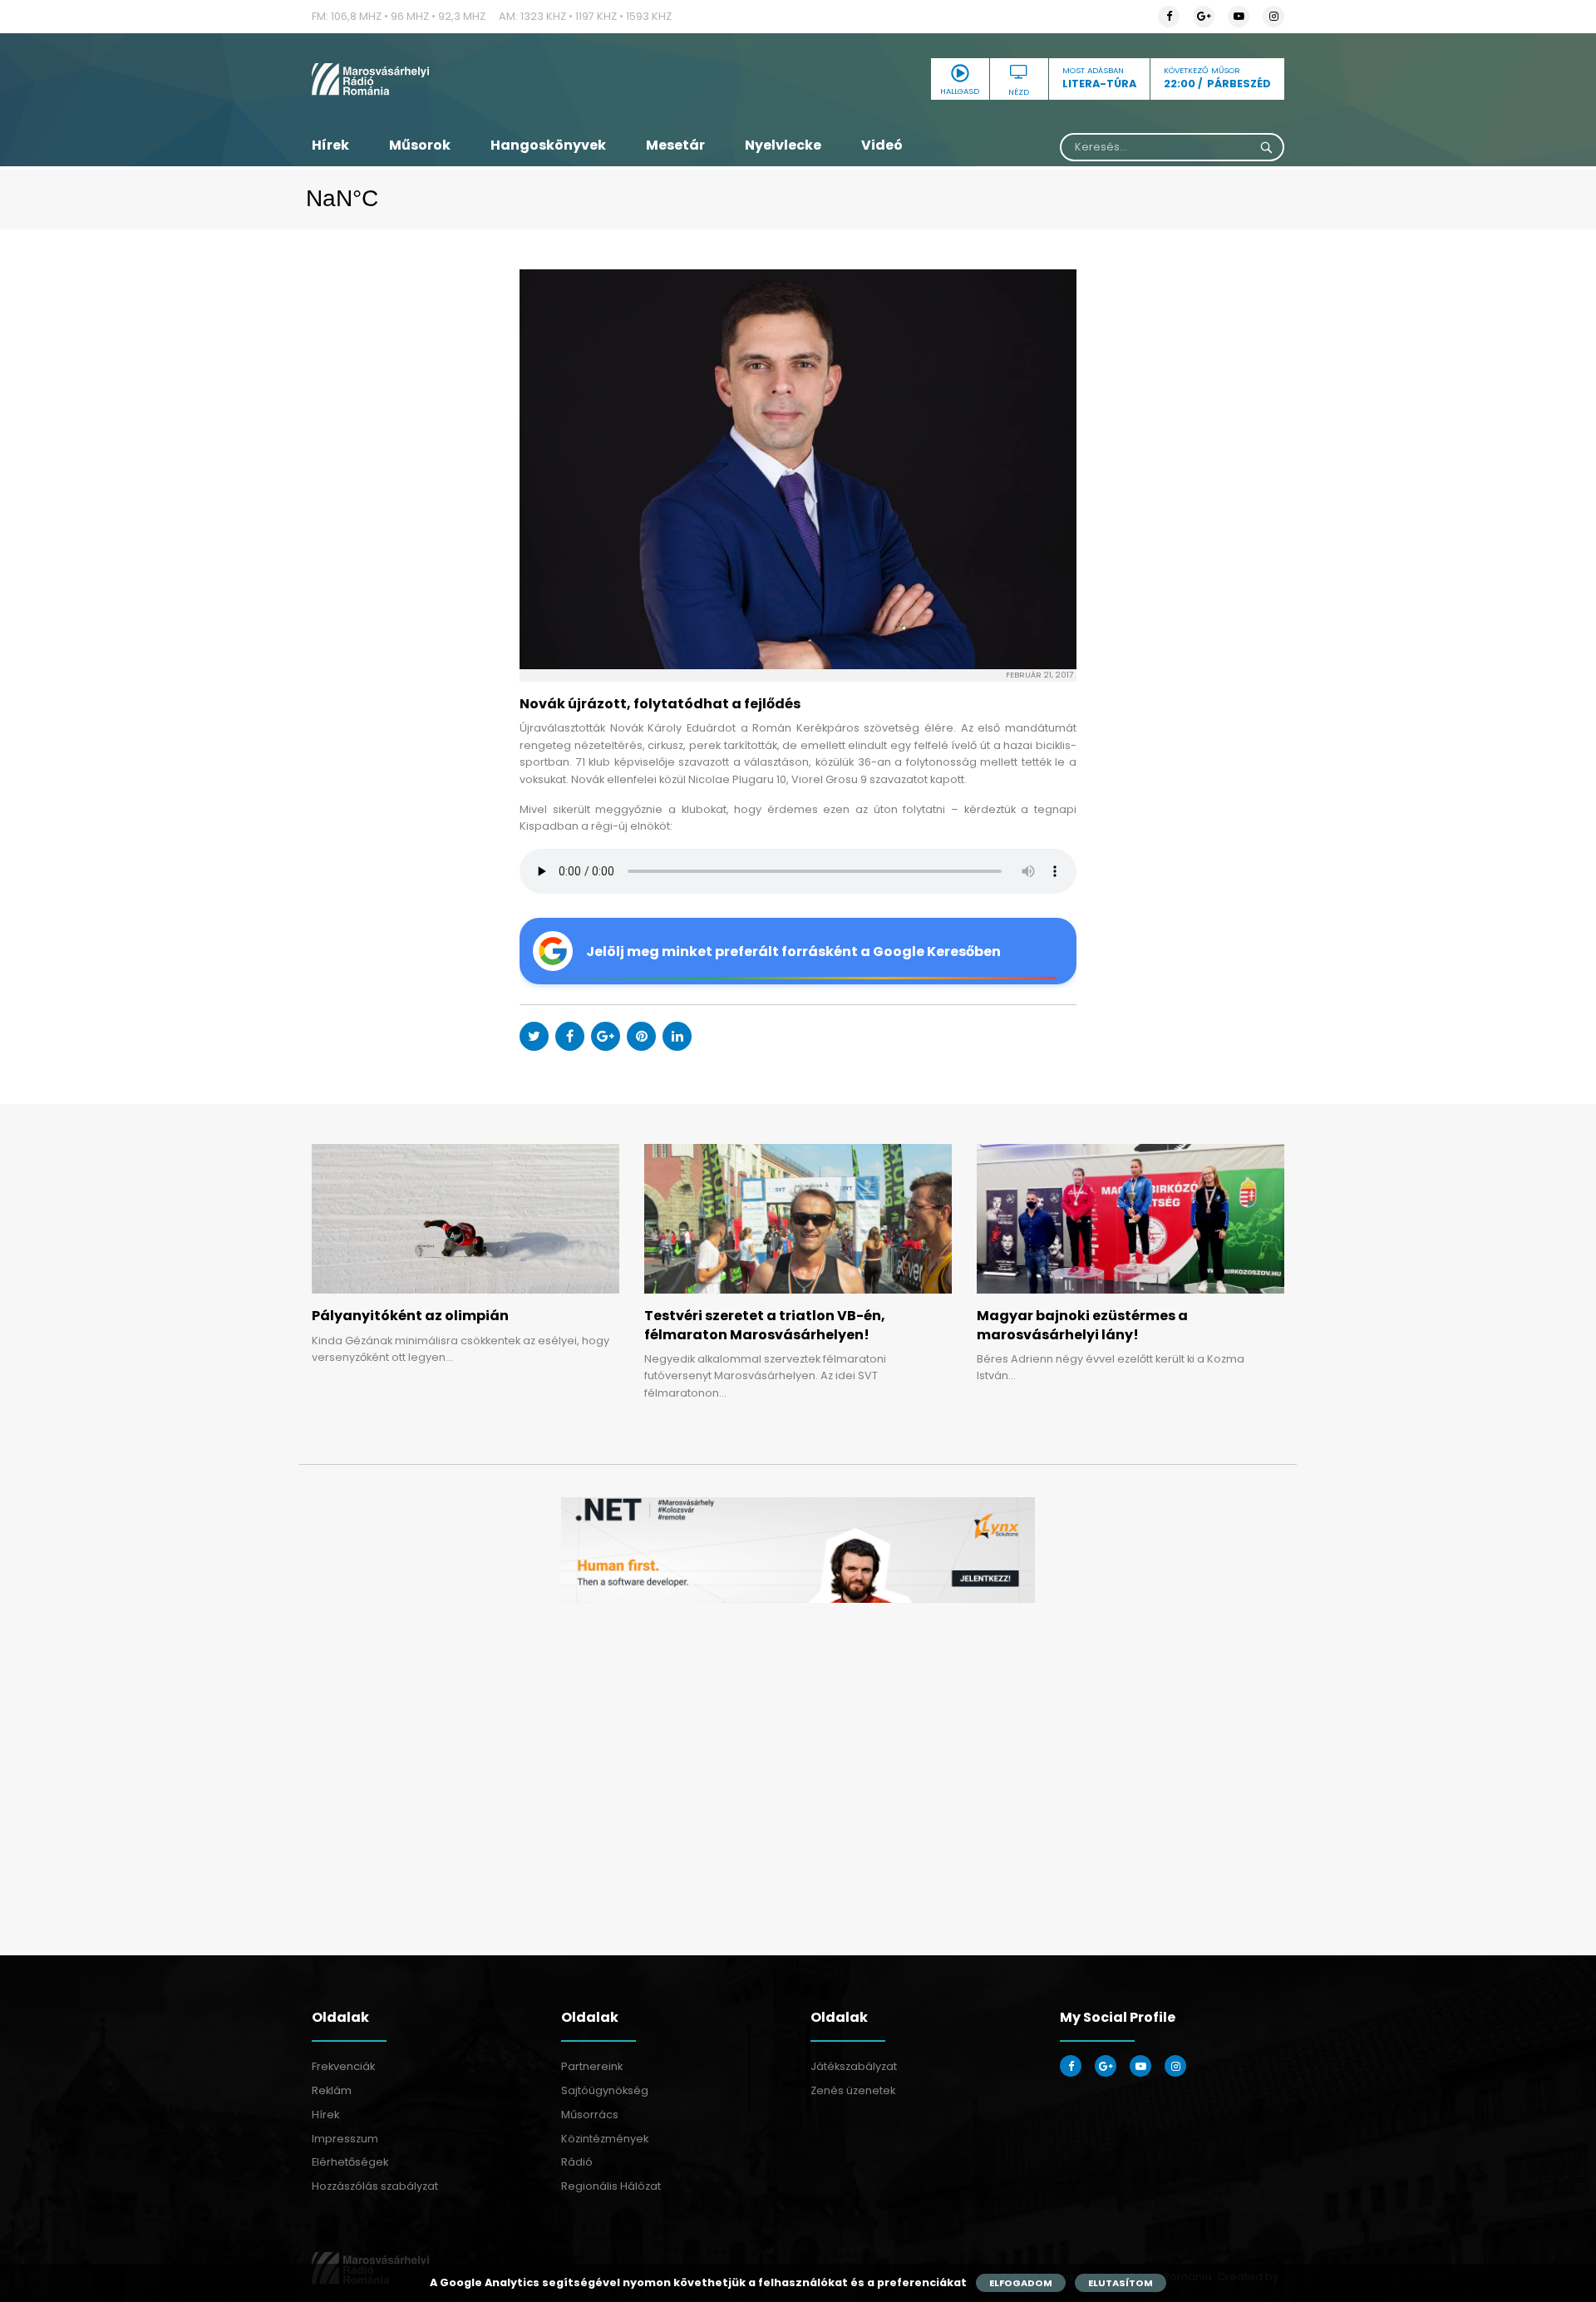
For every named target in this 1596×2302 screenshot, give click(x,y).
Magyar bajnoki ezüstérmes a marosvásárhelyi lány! (1082, 1325)
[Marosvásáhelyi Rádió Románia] (465, 79)
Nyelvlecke (783, 145)
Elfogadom (1021, 2283)
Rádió (577, 2162)
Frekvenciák (343, 2066)
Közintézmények (605, 2139)
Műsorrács (590, 2115)
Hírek (330, 145)
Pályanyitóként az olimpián (410, 1316)
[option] (798, 1550)
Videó (882, 145)
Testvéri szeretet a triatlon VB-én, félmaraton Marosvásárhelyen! (765, 1325)
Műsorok (420, 145)
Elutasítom (1121, 2283)
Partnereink (592, 2066)
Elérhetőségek (350, 2162)
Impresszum (345, 2139)
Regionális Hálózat (611, 2186)
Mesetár (675, 145)
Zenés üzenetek (853, 2090)
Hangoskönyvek (548, 145)
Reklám (332, 2090)
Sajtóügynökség (605, 2090)
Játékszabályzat (854, 2066)
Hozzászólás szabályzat (375, 2186)
